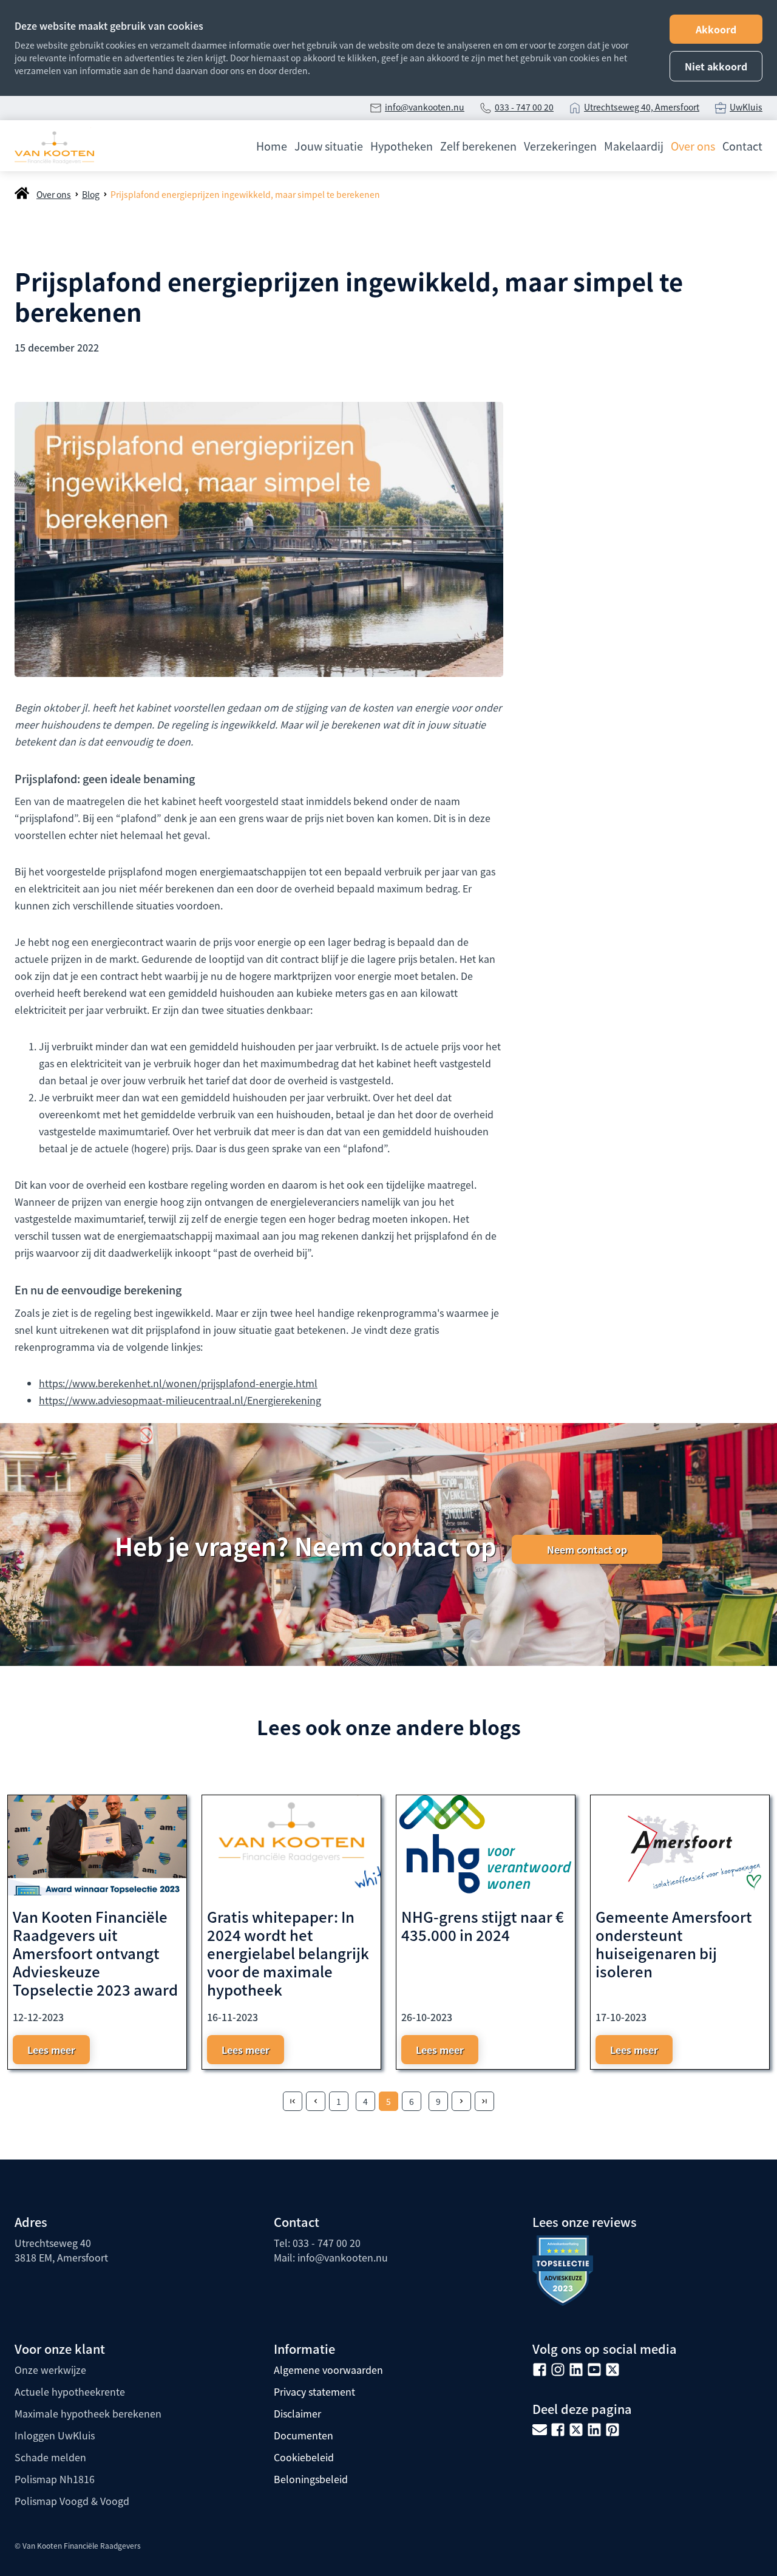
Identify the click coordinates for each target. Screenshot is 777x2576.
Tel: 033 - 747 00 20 (317, 2243)
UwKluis (746, 107)
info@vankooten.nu (425, 107)
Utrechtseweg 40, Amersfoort (642, 107)
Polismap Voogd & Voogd (72, 2501)
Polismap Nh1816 (55, 2479)
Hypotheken (402, 146)
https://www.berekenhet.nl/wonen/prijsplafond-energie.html (178, 1383)
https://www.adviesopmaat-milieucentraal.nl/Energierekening (180, 1400)
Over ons (693, 146)
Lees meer (51, 2050)
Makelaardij (634, 146)
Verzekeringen (560, 146)
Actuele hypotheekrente (70, 2391)
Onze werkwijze (50, 2370)
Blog (91, 194)
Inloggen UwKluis (55, 2435)
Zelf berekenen (478, 146)
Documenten (304, 2435)
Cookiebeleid (304, 2457)
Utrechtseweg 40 (53, 2243)
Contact (742, 146)
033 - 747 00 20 (524, 107)
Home (272, 146)
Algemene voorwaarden (328, 2370)
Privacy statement (314, 2391)
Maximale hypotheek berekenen (88, 2413)
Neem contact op (587, 1549)
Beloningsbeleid (311, 2479)
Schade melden (50, 2457)
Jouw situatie (329, 146)
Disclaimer (297, 2413)
